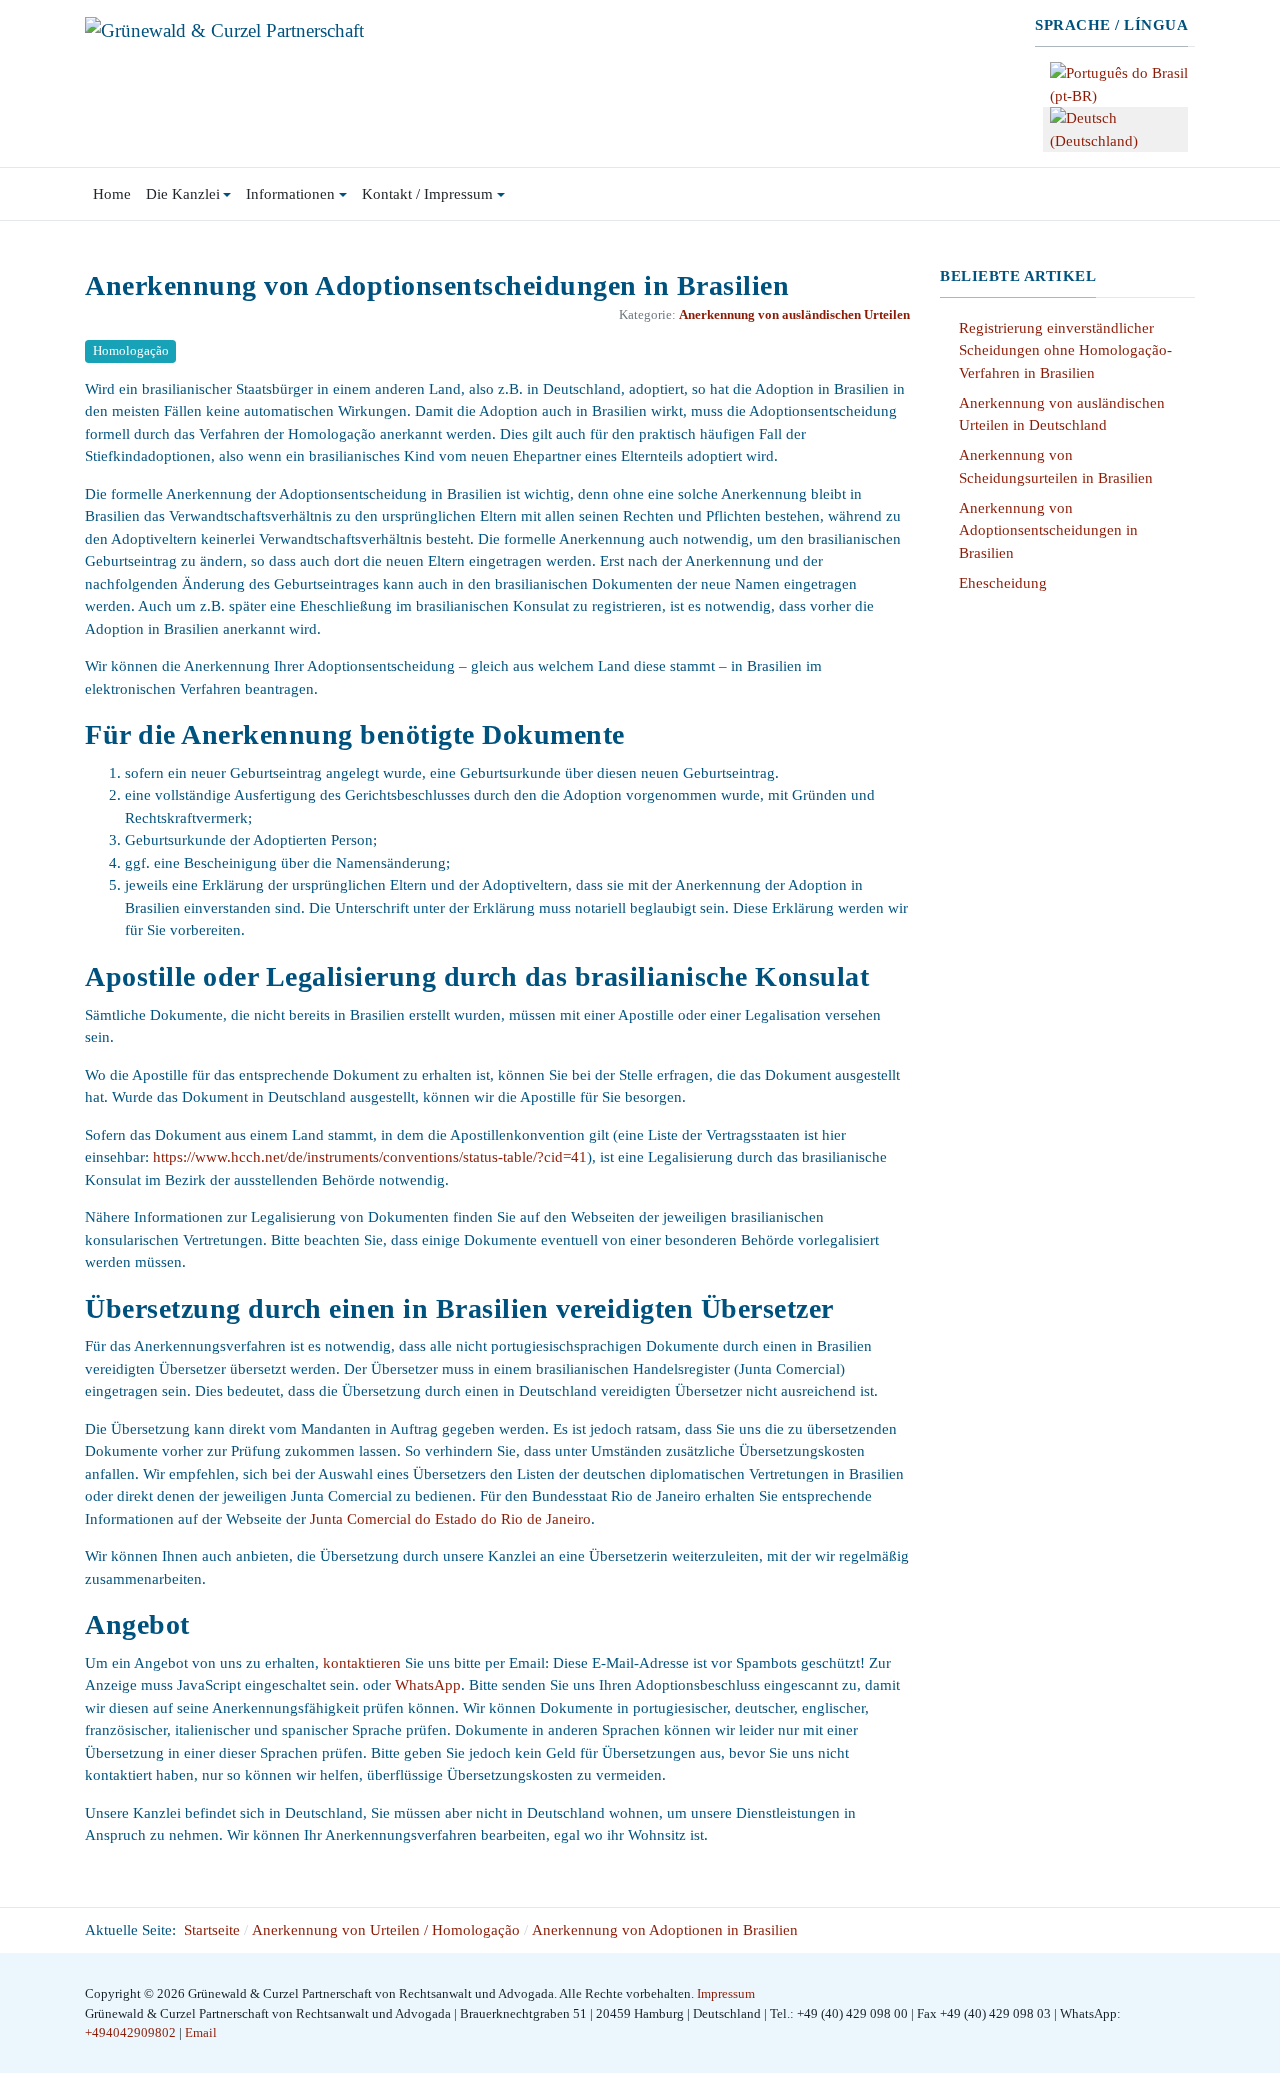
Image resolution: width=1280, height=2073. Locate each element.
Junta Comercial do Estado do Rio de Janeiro (450, 1519)
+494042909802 (132, 2032)
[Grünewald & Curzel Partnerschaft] (224, 28)
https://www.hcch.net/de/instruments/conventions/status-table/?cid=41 (370, 1157)
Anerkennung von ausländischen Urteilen (794, 314)
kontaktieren (362, 1663)
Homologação (131, 351)
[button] (188, 194)
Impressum (726, 1993)
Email (201, 2032)
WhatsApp (428, 1685)
